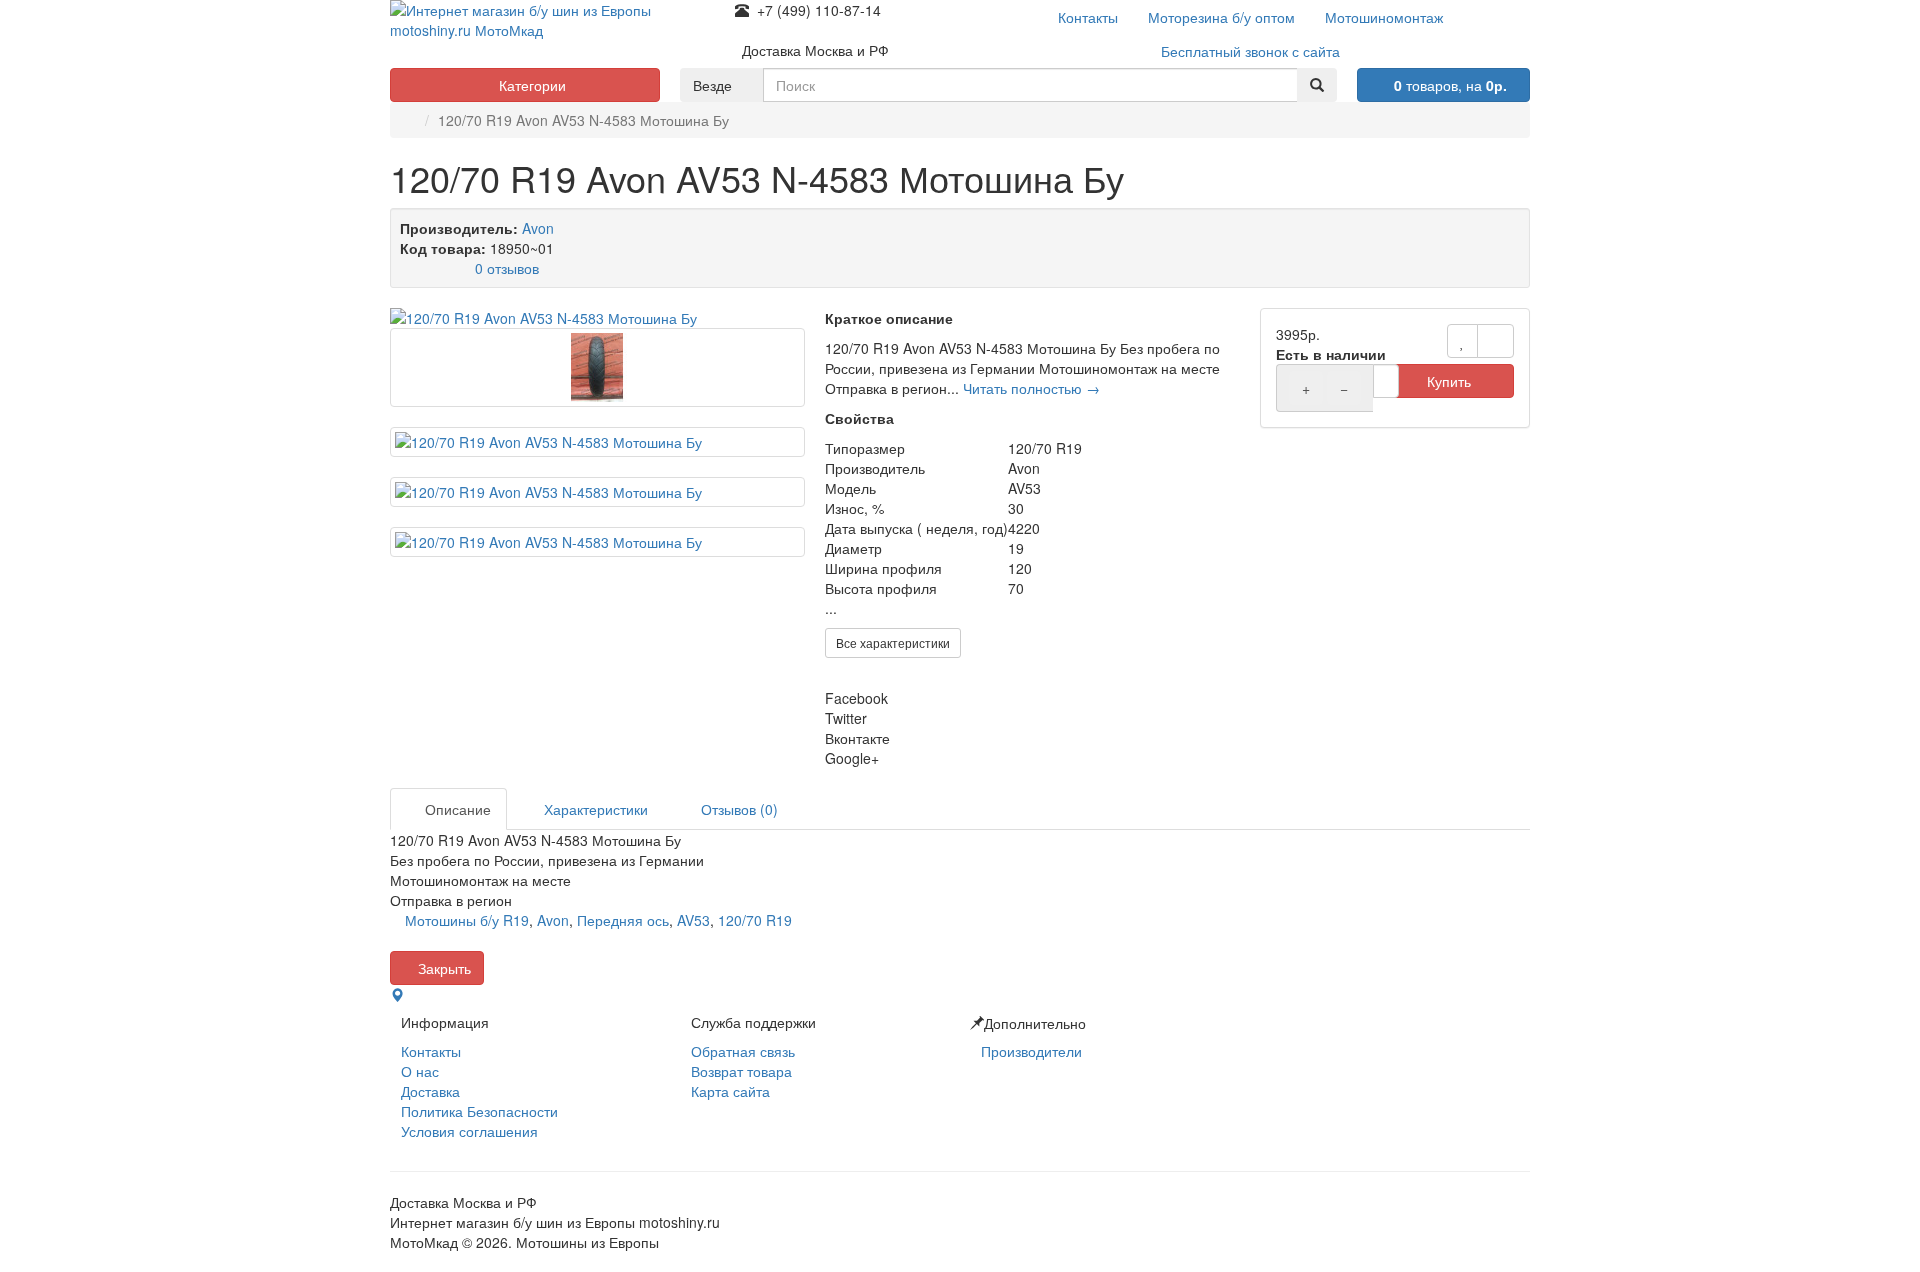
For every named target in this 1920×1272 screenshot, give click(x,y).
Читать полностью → (1031, 388)
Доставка (430, 1091)
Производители (1031, 1051)
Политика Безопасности (479, 1111)
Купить (1449, 381)
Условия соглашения (469, 1131)
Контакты (431, 1051)
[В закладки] (1462, 341)
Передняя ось (623, 920)
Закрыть (442, 968)
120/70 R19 (755, 920)
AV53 (693, 920)
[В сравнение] (1495, 341)
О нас (420, 1071)
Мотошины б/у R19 (467, 920)
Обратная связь (743, 1051)
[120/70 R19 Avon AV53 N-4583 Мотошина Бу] (597, 318)
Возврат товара (741, 1071)
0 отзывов (507, 268)
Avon (538, 228)
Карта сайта (730, 1091)
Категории (530, 85)
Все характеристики (893, 642)
